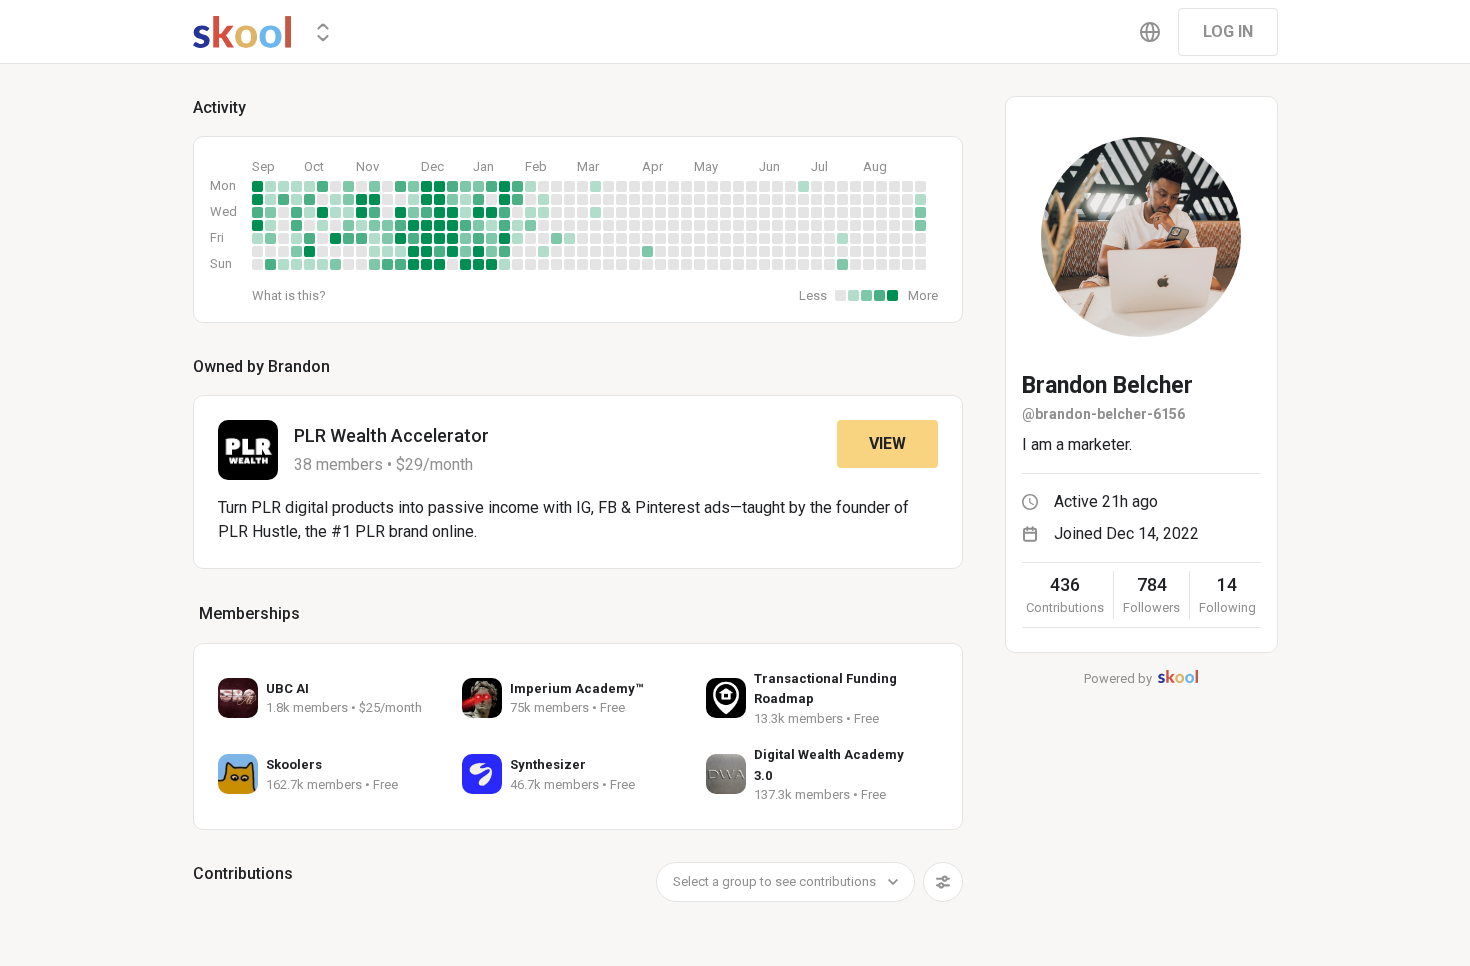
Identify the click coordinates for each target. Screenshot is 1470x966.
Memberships (249, 613)
